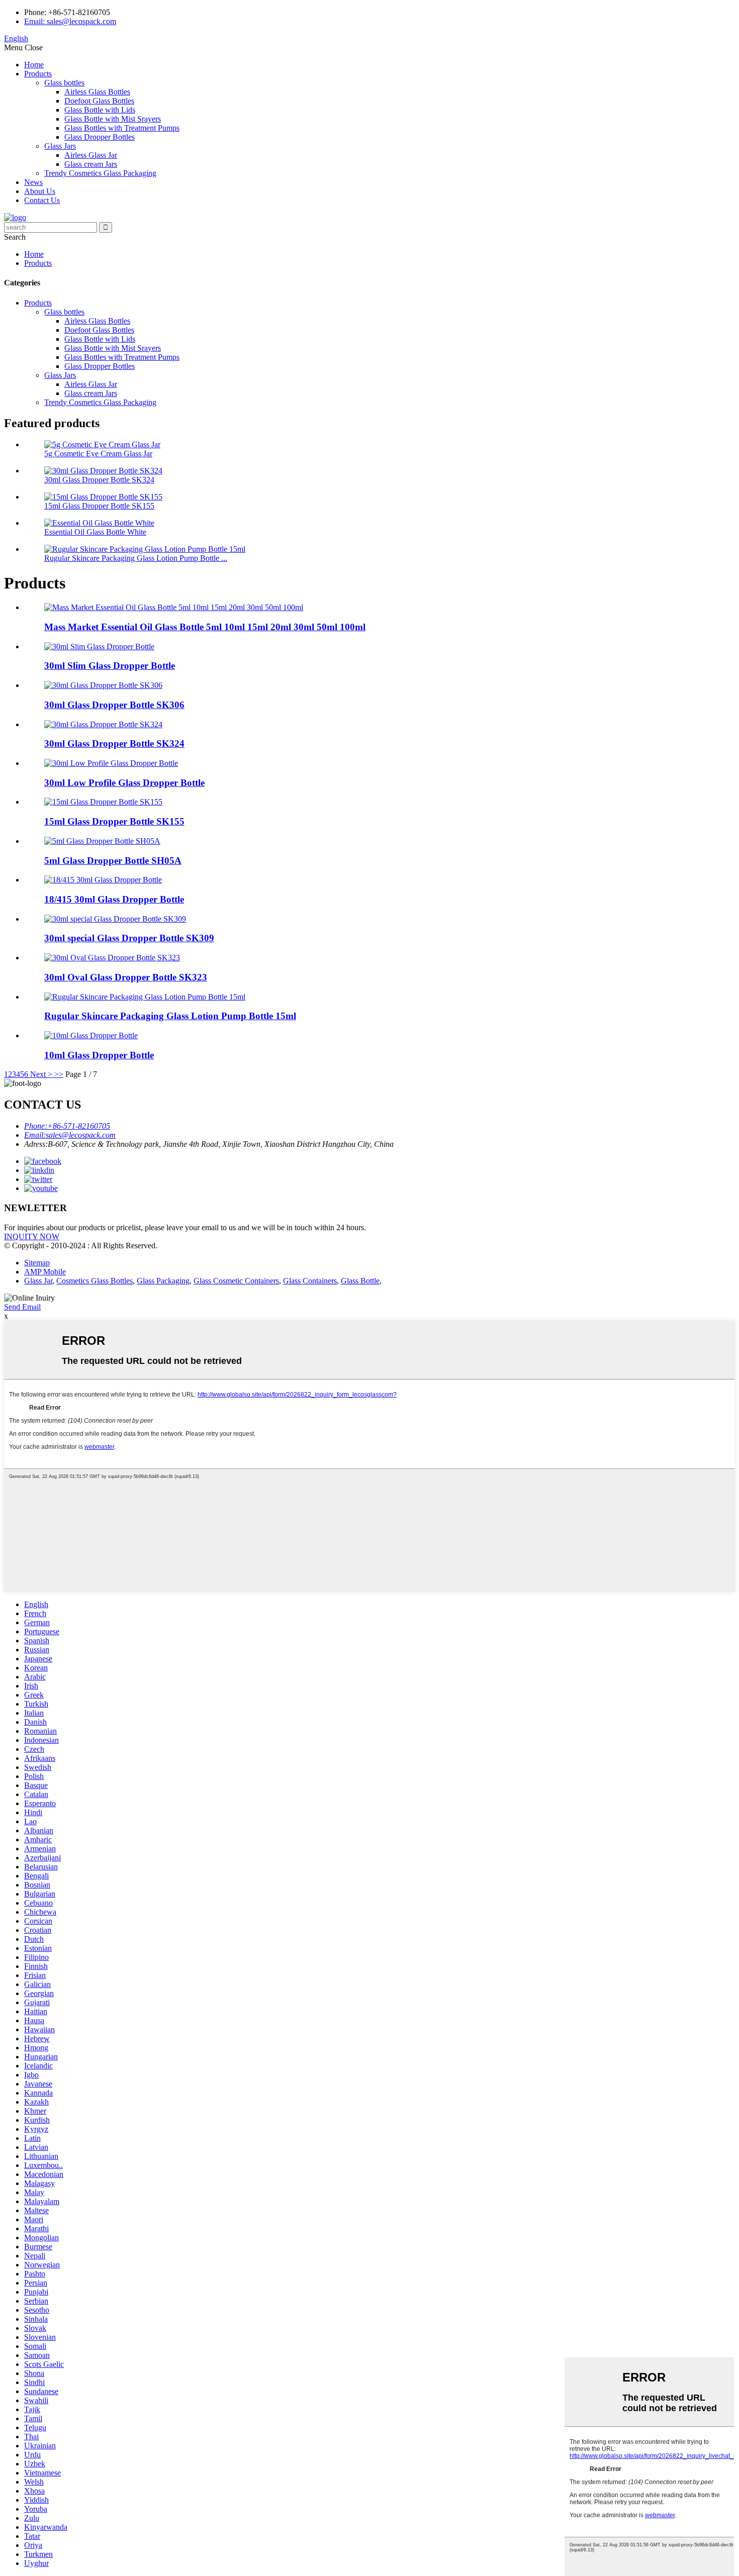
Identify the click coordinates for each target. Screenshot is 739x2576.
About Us (40, 191)
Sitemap (37, 1263)
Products (38, 74)
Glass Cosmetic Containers (236, 1281)
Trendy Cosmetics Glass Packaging (100, 173)
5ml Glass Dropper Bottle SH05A (113, 861)
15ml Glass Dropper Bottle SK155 (99, 506)
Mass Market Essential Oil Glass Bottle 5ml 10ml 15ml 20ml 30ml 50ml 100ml (205, 627)
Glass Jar (38, 1281)
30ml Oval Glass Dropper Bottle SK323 (126, 977)
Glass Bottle (360, 1281)
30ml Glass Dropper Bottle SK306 (114, 705)
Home (34, 65)
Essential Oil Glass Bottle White (95, 532)
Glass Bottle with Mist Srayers (113, 119)
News (33, 182)
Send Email (22, 1307)
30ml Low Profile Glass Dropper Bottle (124, 783)
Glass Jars (60, 146)
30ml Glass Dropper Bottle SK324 (99, 480)
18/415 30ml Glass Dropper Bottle (114, 899)
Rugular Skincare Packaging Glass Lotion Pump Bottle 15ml (170, 1016)
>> (59, 1074)
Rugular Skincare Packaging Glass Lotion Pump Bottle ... (136, 558)
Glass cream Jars (91, 164)
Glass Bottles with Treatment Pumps (122, 128)
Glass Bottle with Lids (100, 110)
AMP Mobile (45, 1272)
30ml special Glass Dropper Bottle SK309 (129, 938)
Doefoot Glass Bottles (99, 101)
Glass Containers (310, 1281)
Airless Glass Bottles (97, 92)
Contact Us (42, 200)
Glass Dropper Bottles (100, 137)
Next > (41, 1074)
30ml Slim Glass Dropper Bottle (110, 666)
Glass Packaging (163, 1281)
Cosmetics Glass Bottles (95, 1281)
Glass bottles (64, 83)
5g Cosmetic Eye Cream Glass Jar (98, 454)
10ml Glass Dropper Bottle (99, 1055)
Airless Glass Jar (91, 155)
